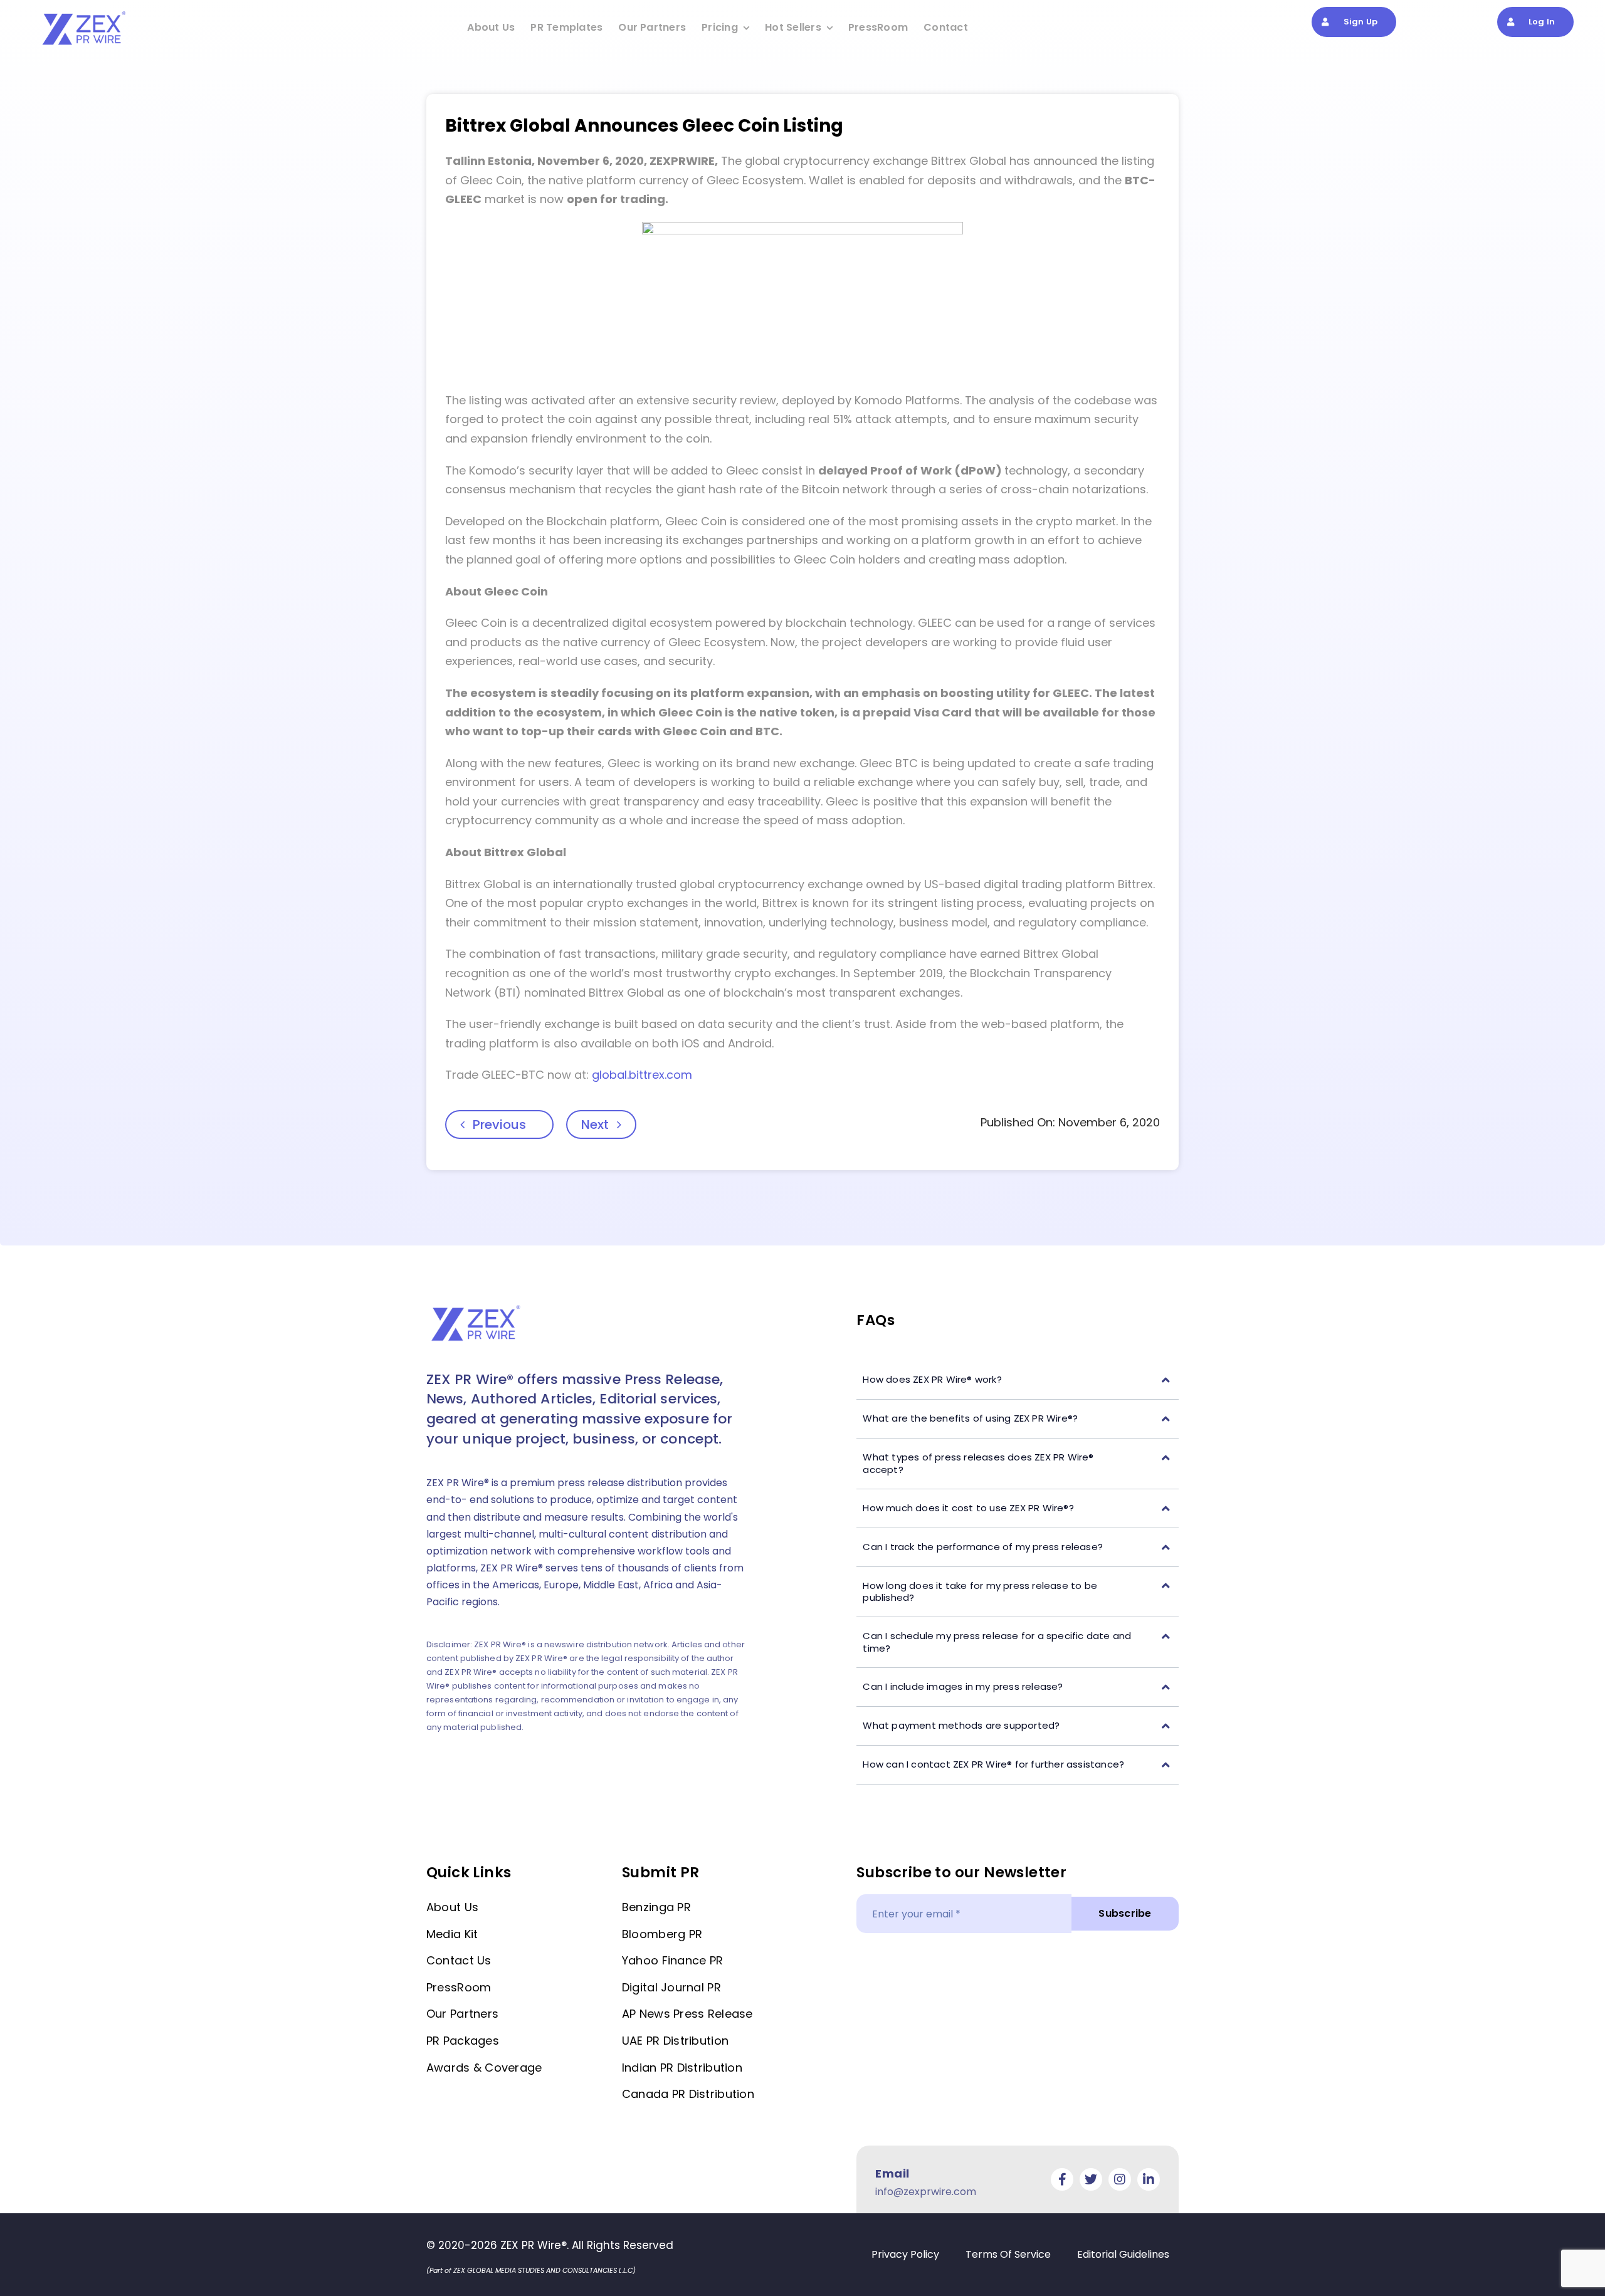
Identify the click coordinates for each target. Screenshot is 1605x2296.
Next (595, 1124)
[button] (1018, 1380)
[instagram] (1120, 2179)
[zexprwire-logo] (85, 13)
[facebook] (1062, 2179)
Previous (499, 1124)
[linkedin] (1149, 2179)
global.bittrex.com (642, 1075)
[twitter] (1091, 2179)
